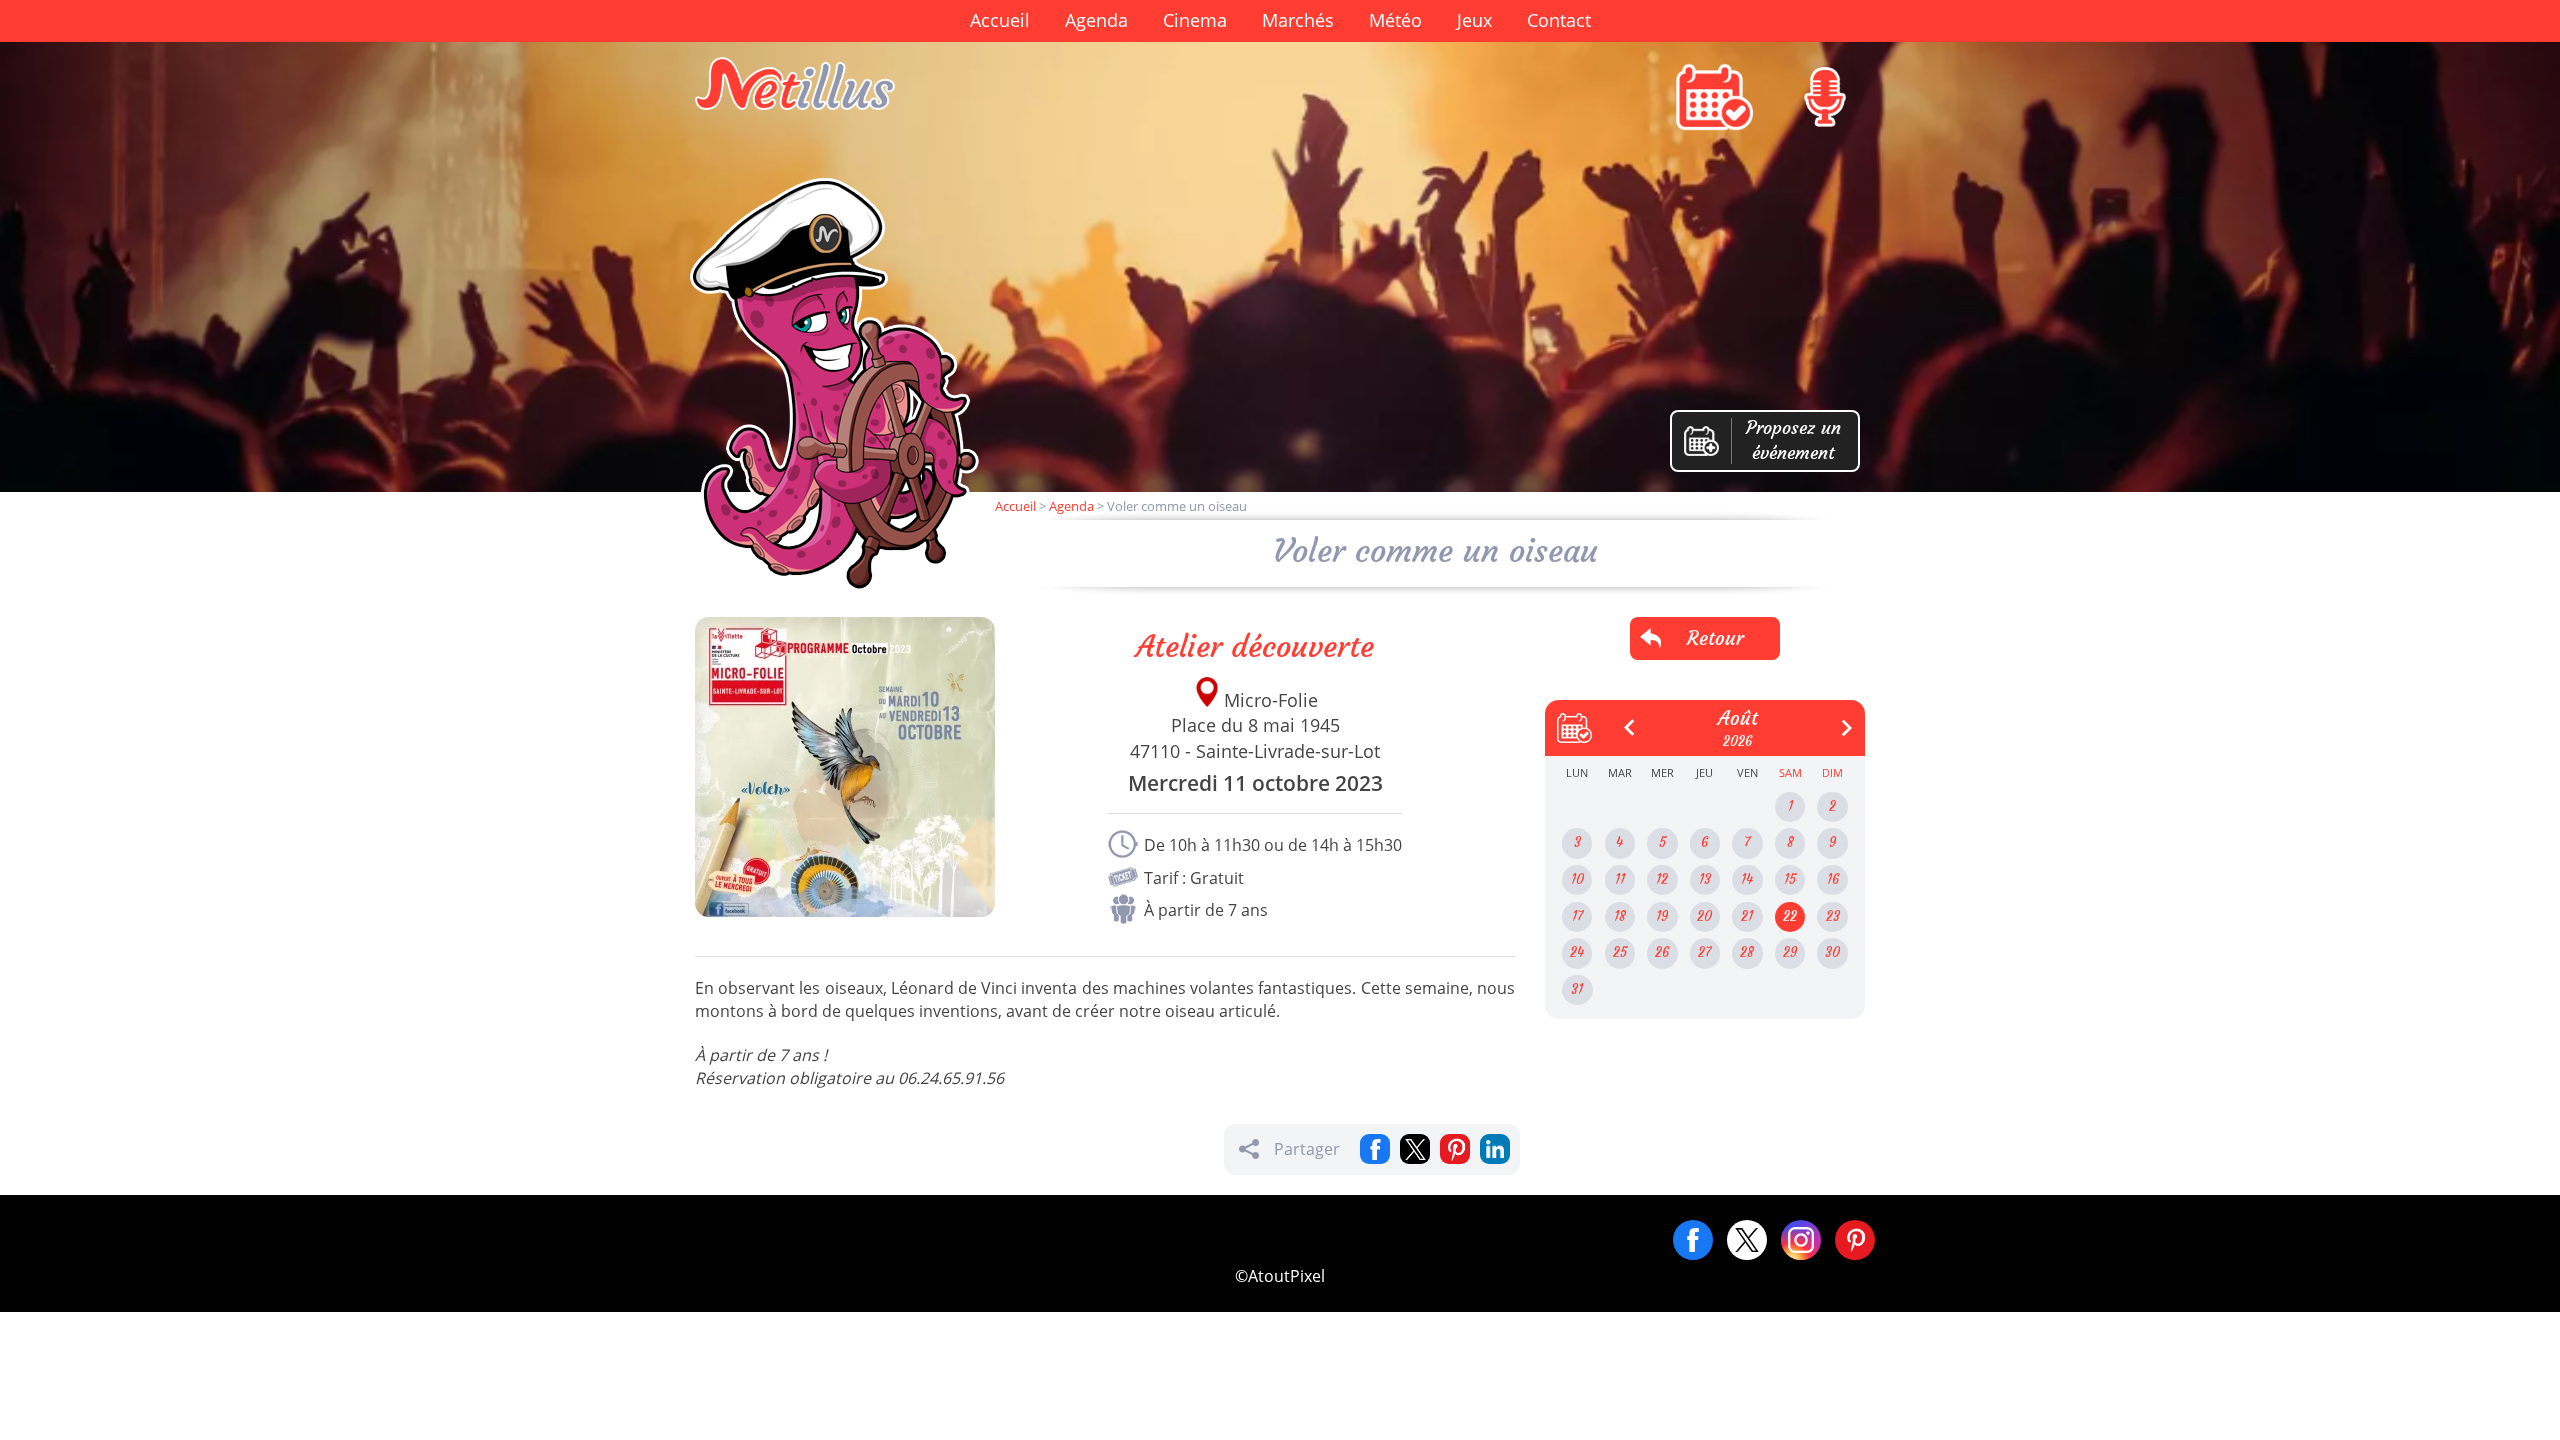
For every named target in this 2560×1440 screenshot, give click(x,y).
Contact (1559, 20)
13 (1705, 879)
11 (1620, 879)
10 (1577, 879)
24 (1577, 952)
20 (1704, 916)
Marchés (1298, 20)
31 (1577, 989)
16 (1833, 879)
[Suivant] (1839, 720)
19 (1662, 916)
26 (1662, 952)
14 (1747, 879)
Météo (1395, 20)
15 (1790, 879)
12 (1662, 879)
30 (1832, 952)
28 (1747, 952)
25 (1620, 952)
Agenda (1096, 20)
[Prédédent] (1622, 720)
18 (1620, 916)
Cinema (1195, 20)
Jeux (1474, 20)
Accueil (1000, 20)
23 (1833, 916)
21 (1747, 916)
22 (1790, 916)
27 (1704, 952)
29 (1790, 952)
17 (1577, 916)
